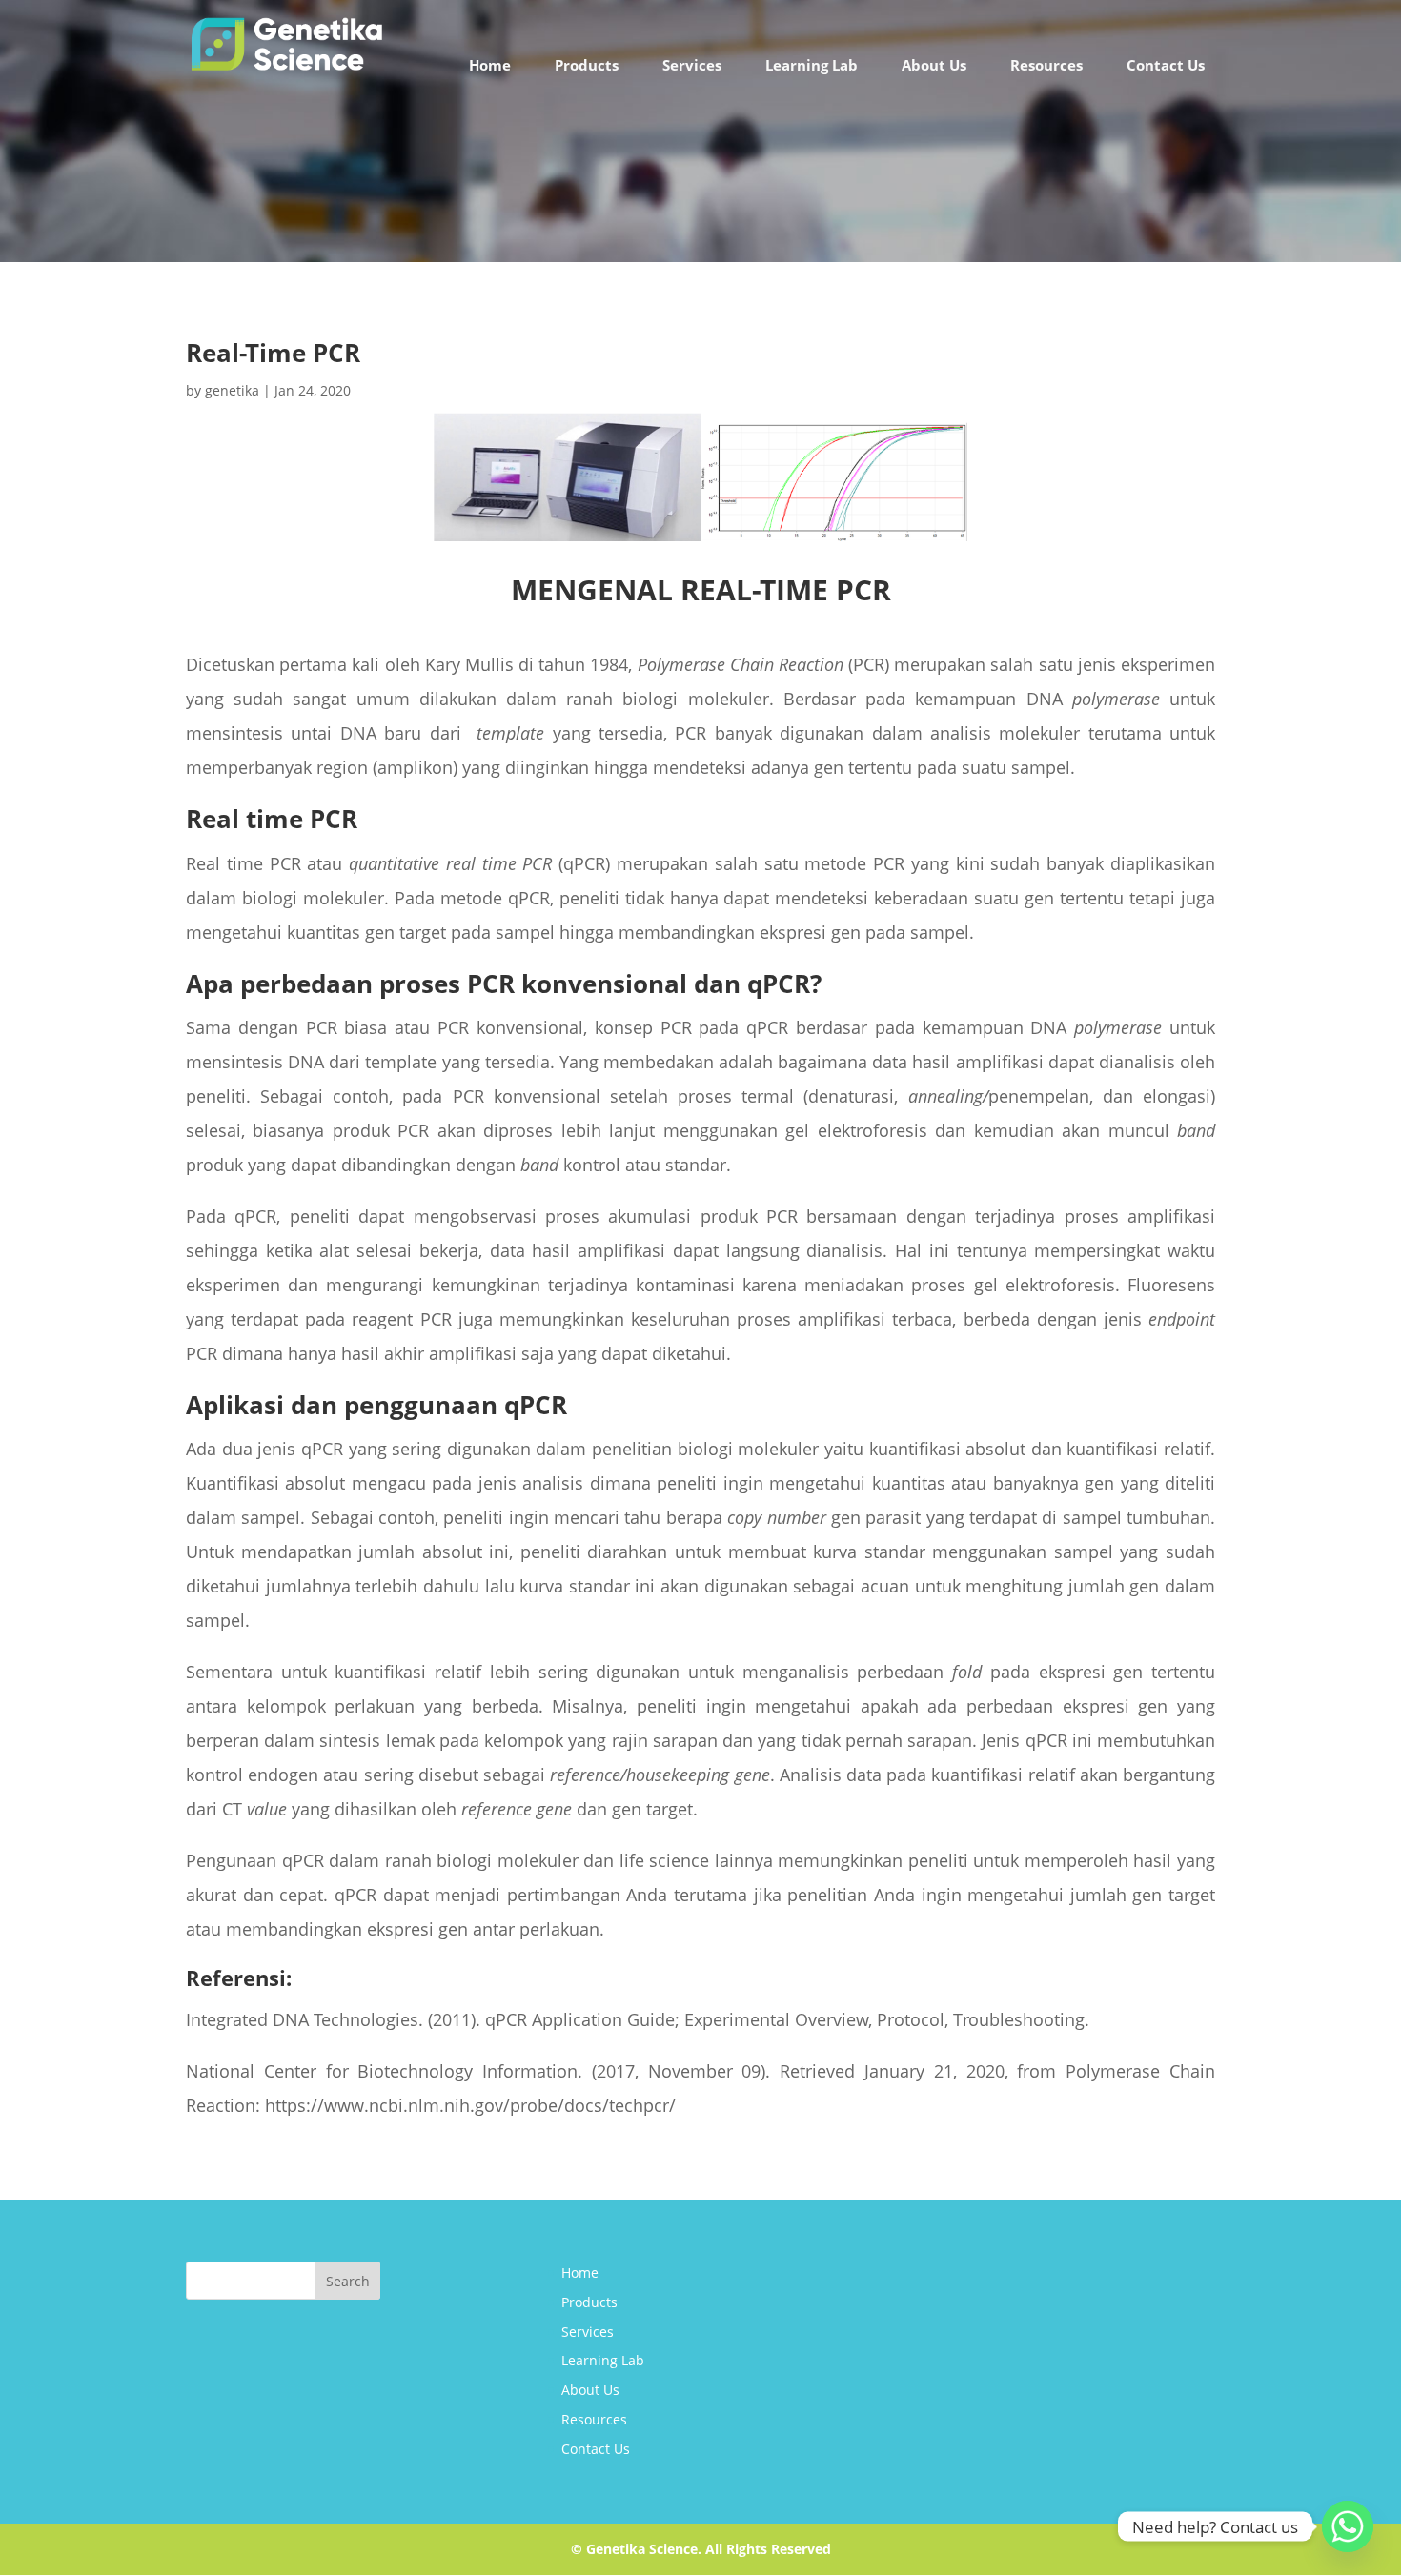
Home (490, 65)
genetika (232, 390)
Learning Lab (812, 65)
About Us (934, 65)
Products (587, 65)
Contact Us (1166, 65)
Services (692, 65)
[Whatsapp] (1348, 2526)
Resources (1046, 65)
